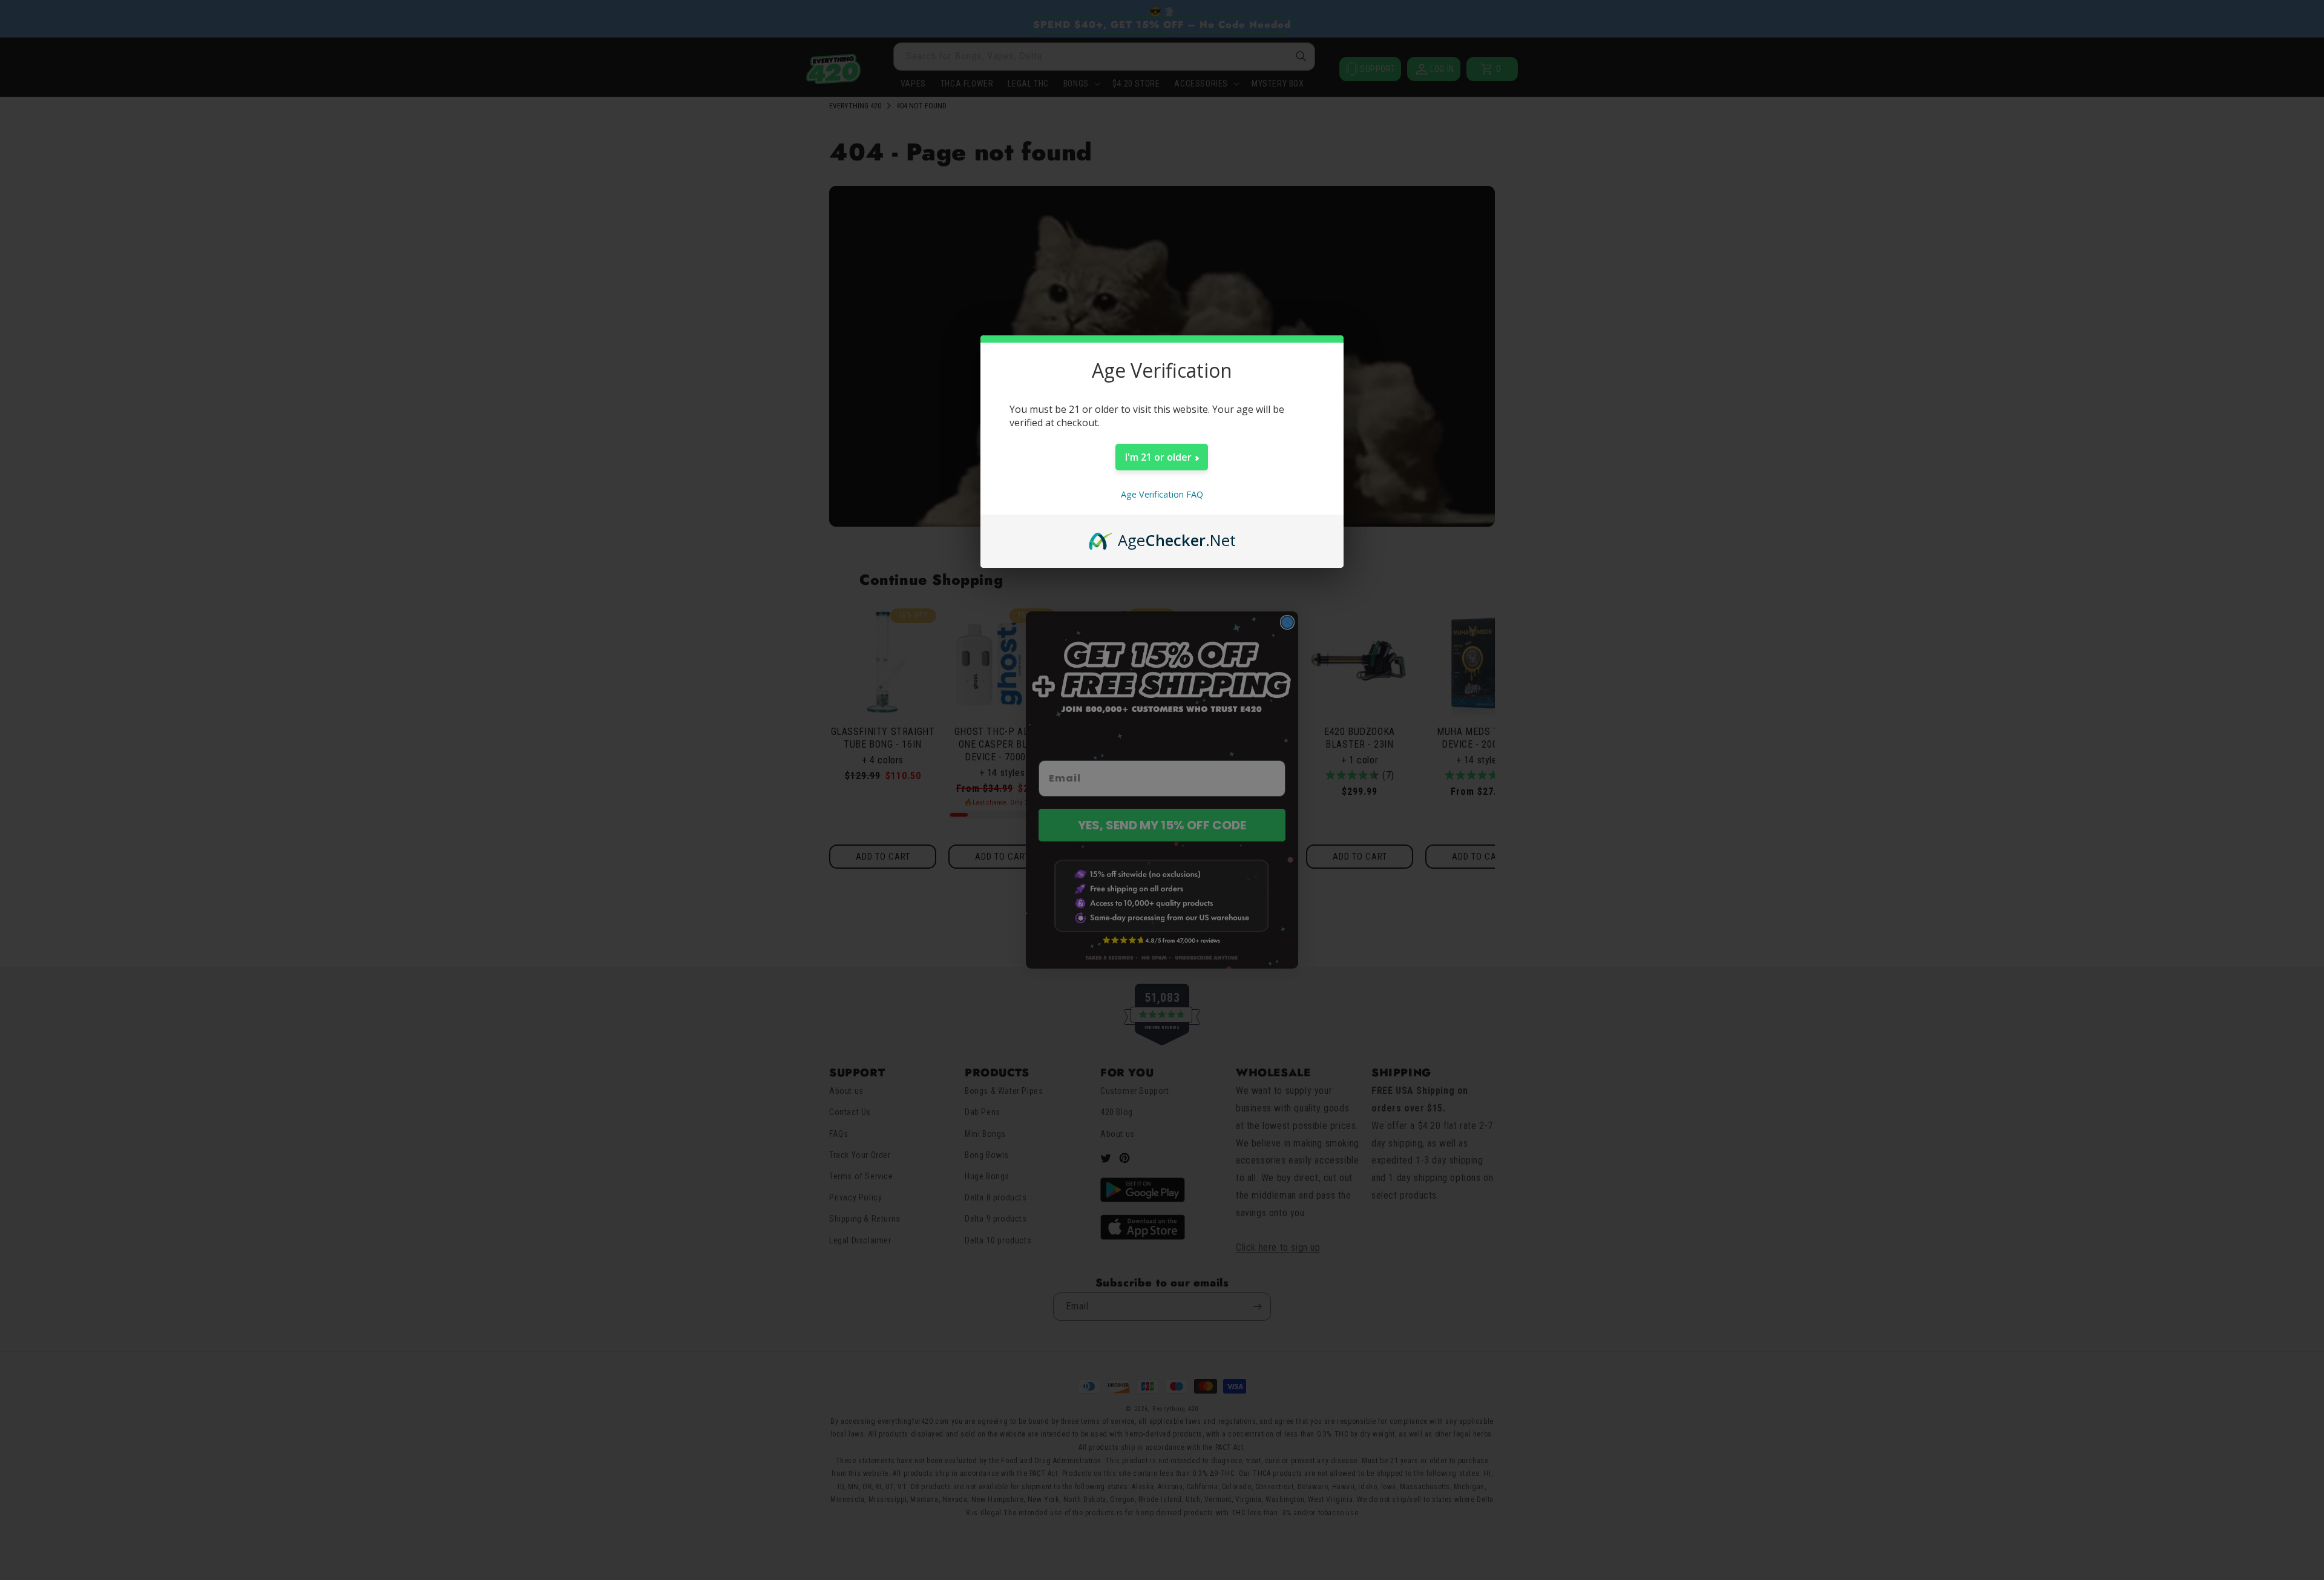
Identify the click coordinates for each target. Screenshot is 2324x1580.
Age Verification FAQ (1162, 494)
